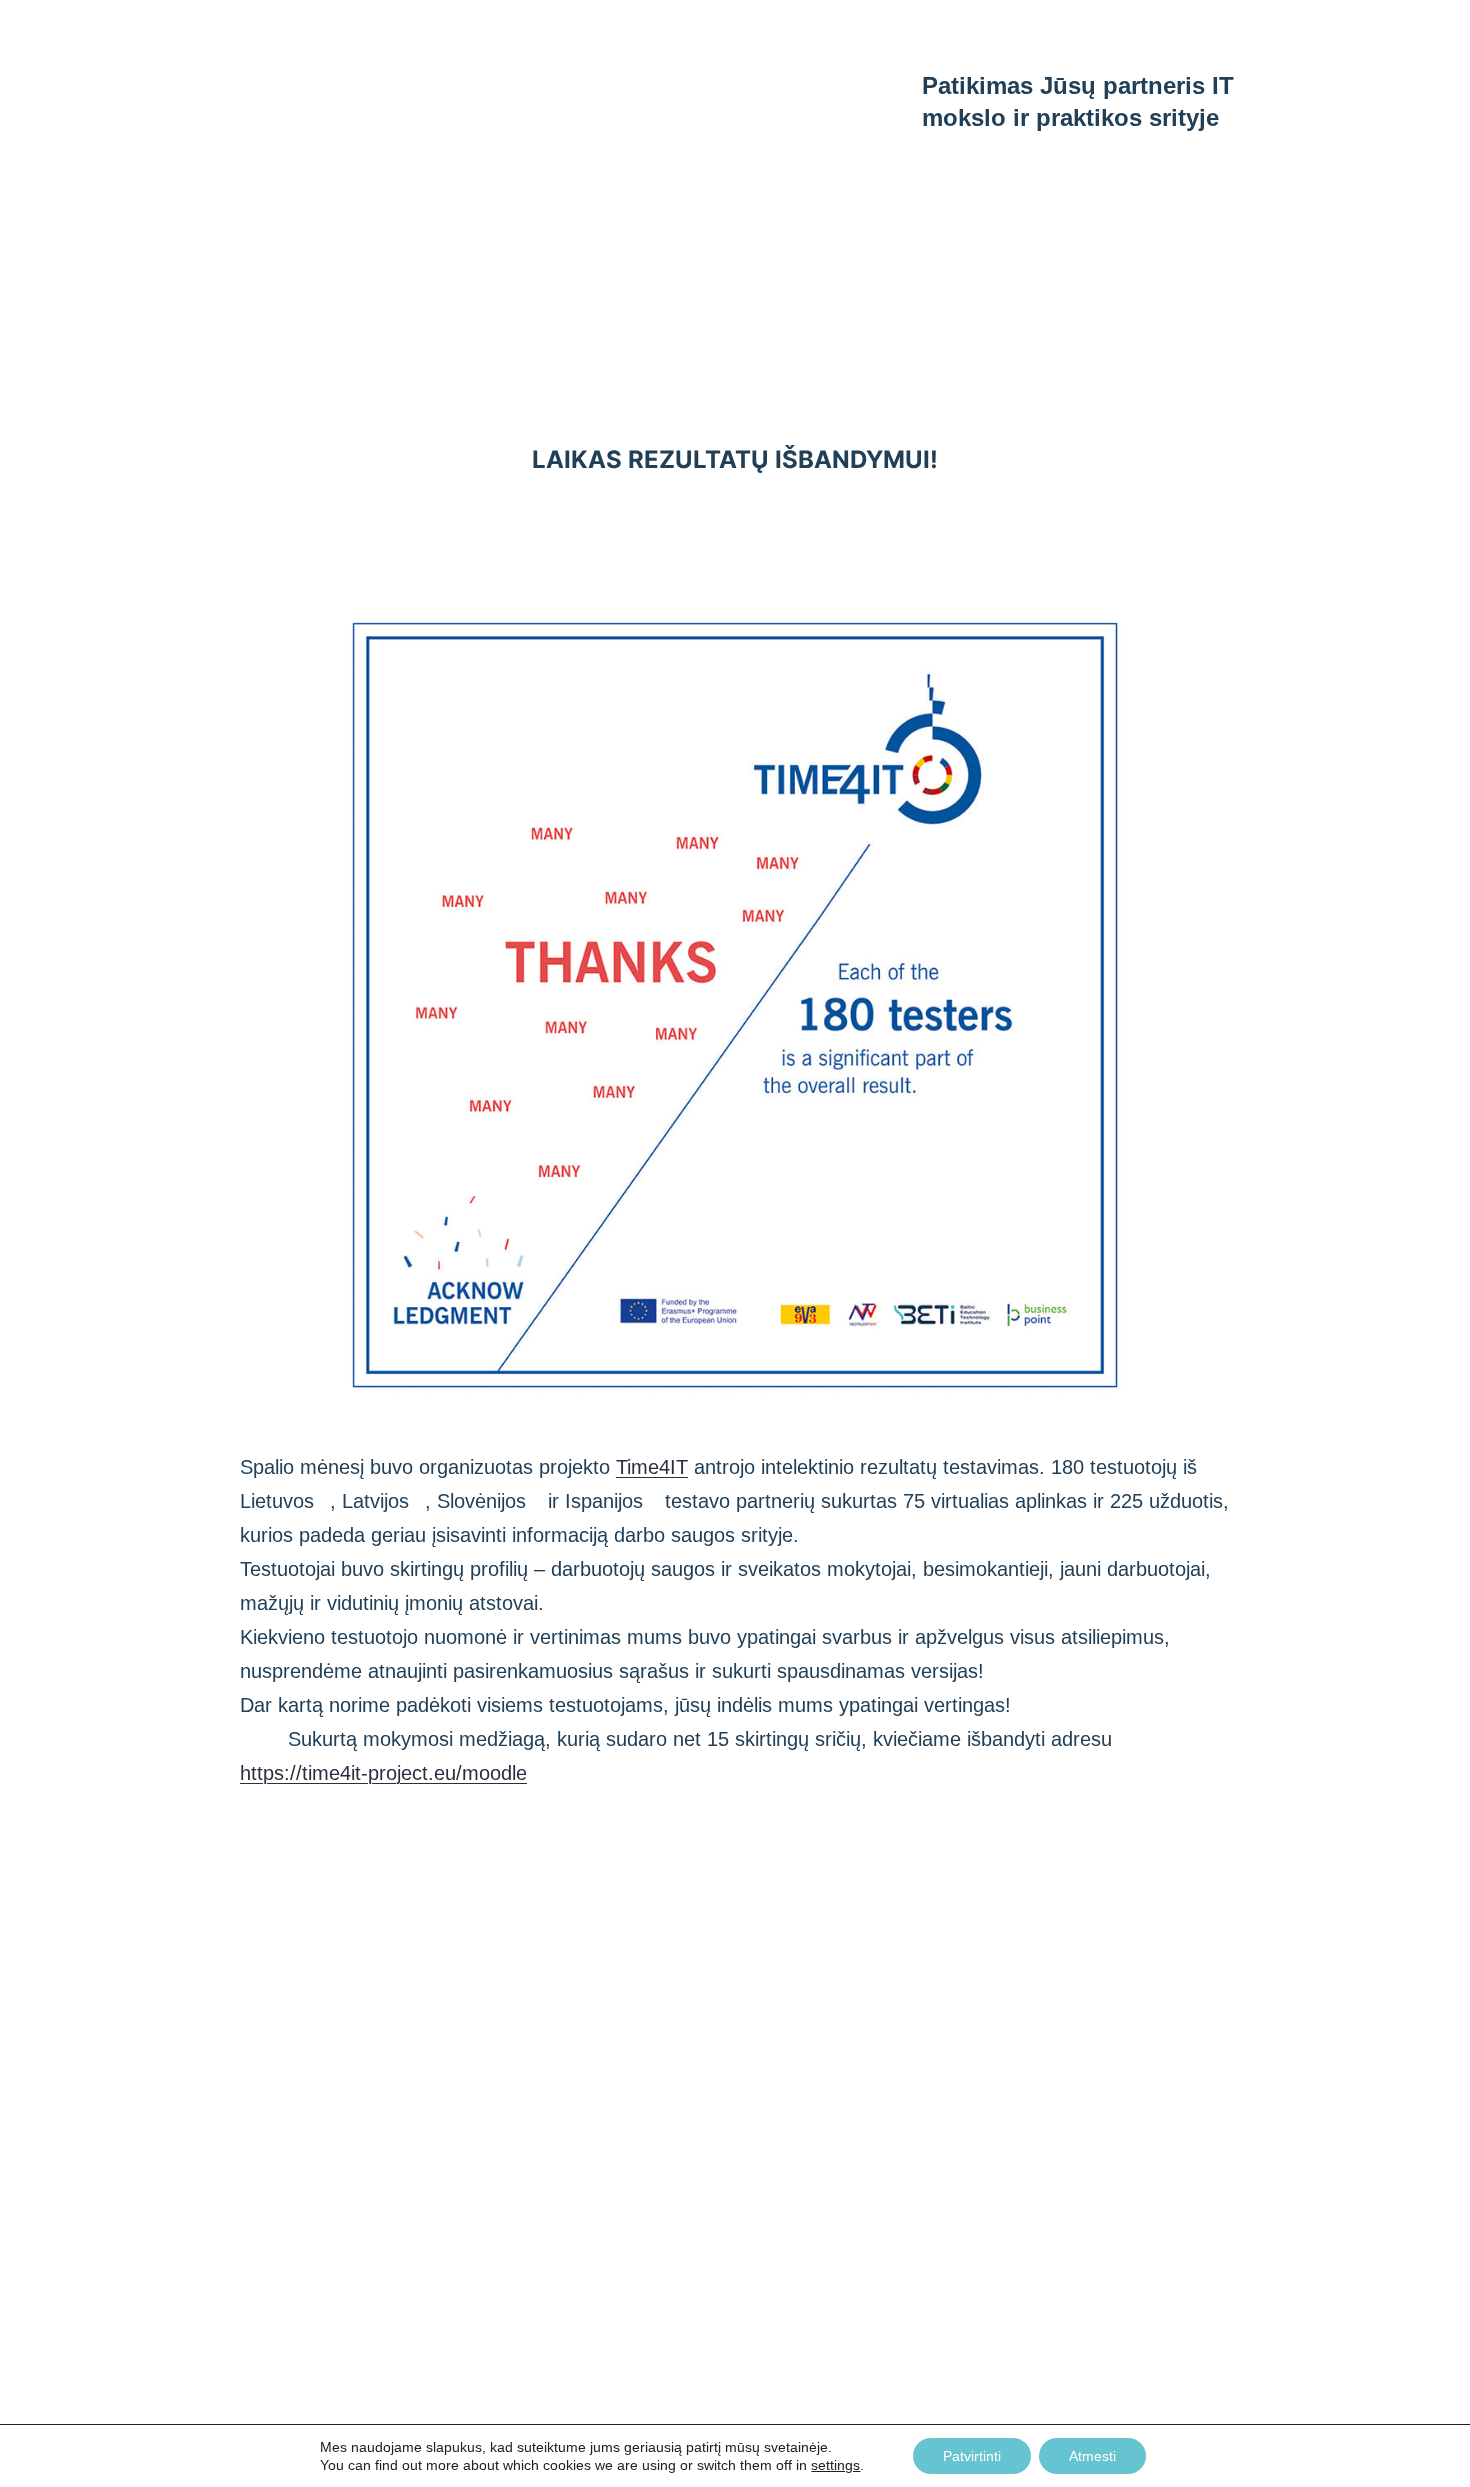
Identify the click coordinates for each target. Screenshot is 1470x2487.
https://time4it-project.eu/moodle (383, 1773)
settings (835, 2465)
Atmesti (1092, 2456)
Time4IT (652, 1467)
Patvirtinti (972, 2456)
